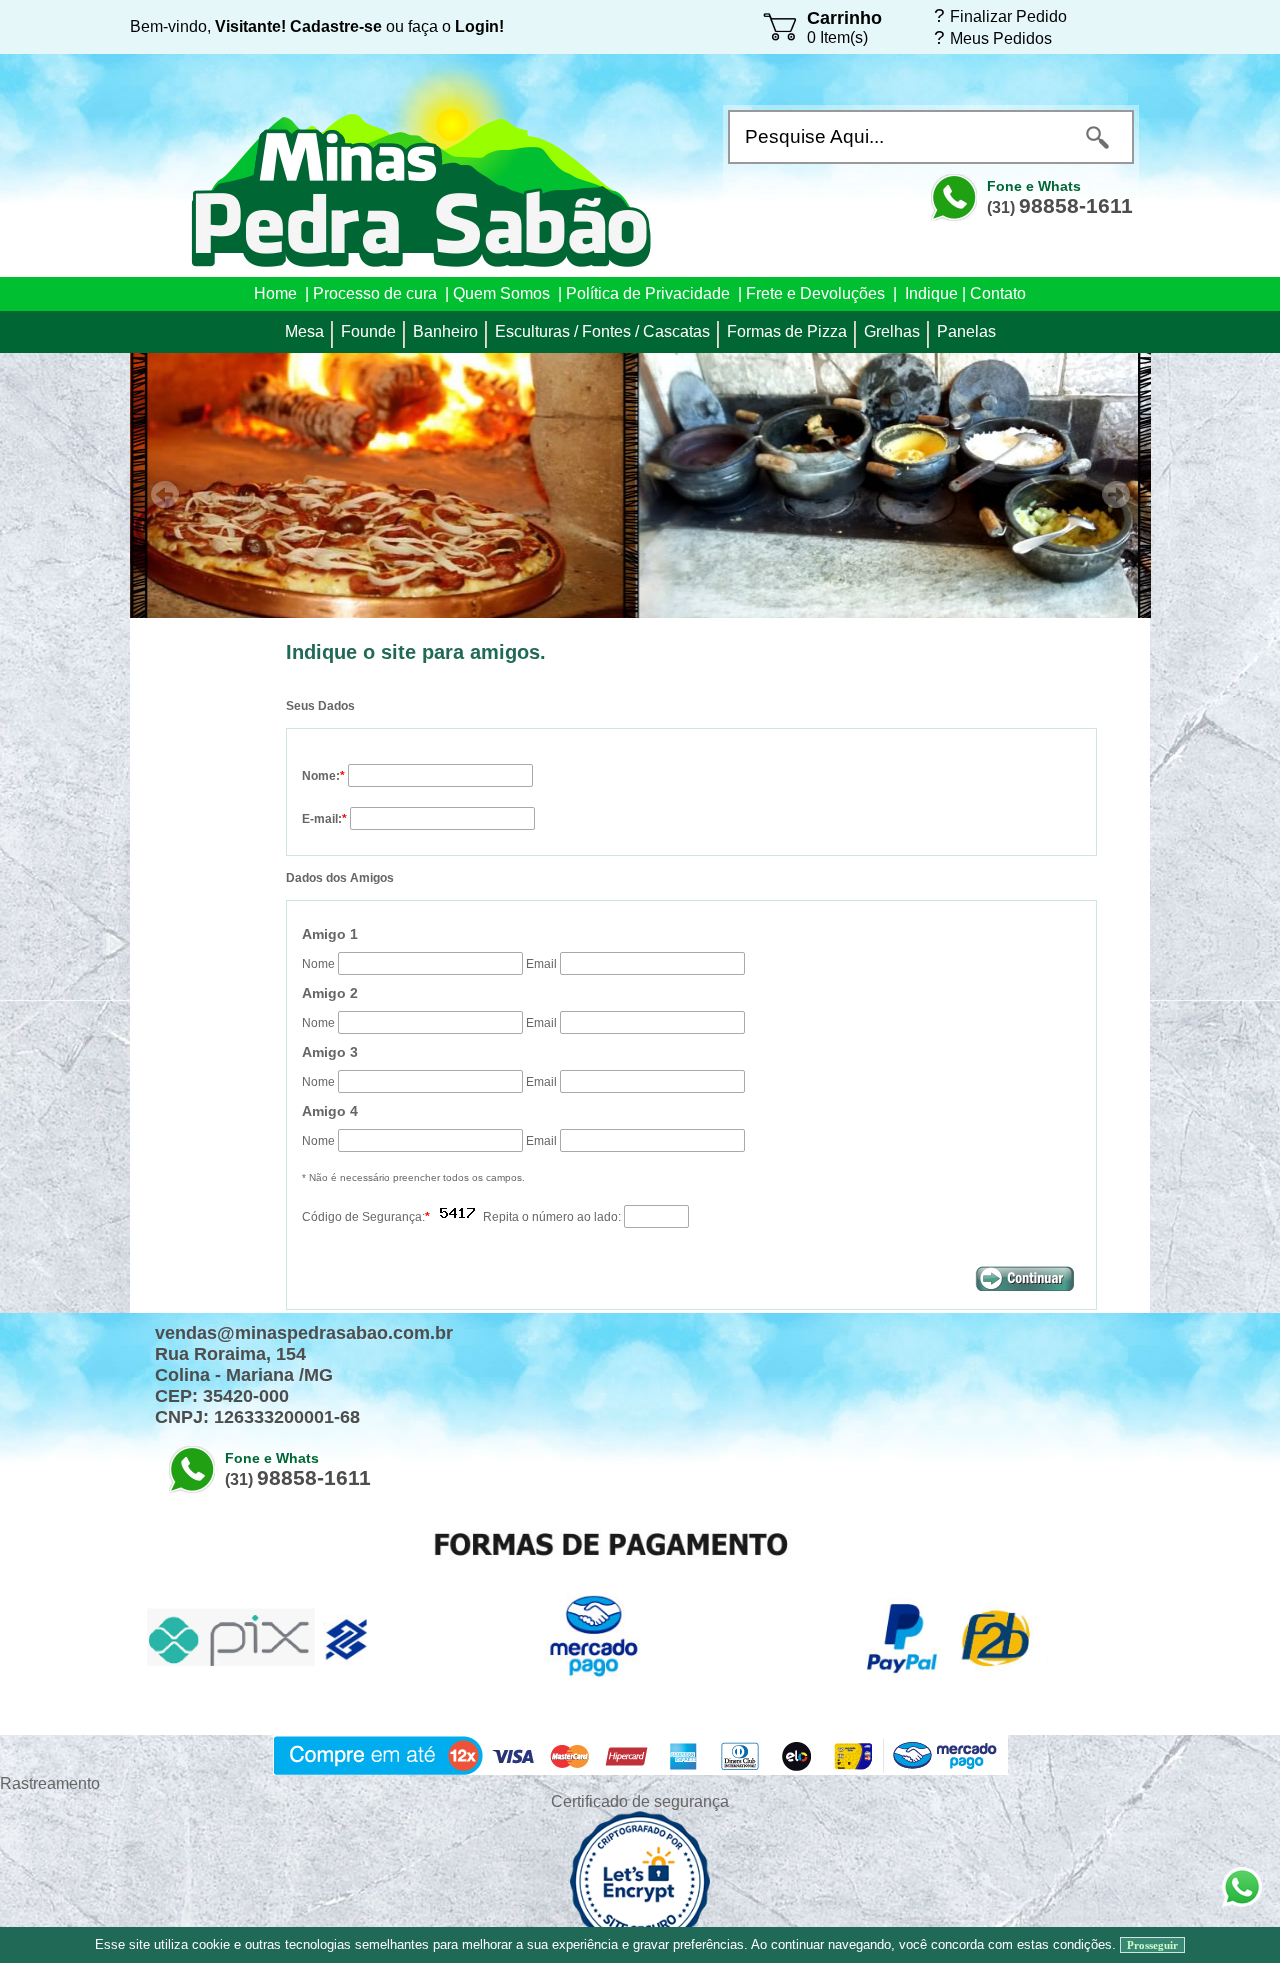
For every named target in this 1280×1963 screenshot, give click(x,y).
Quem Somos (501, 293)
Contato (998, 293)
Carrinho (844, 18)
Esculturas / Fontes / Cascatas (602, 331)
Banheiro (445, 331)
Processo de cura (375, 293)
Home (275, 293)
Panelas (966, 331)
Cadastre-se (336, 26)
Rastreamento (50, 1783)
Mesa (304, 331)
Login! (479, 26)
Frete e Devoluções (815, 293)
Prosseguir (1152, 1945)
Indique (931, 293)
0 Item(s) (837, 37)
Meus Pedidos (1001, 38)
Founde (368, 331)
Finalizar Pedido (1008, 16)
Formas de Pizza (787, 331)
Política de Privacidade (648, 293)
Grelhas (892, 331)
